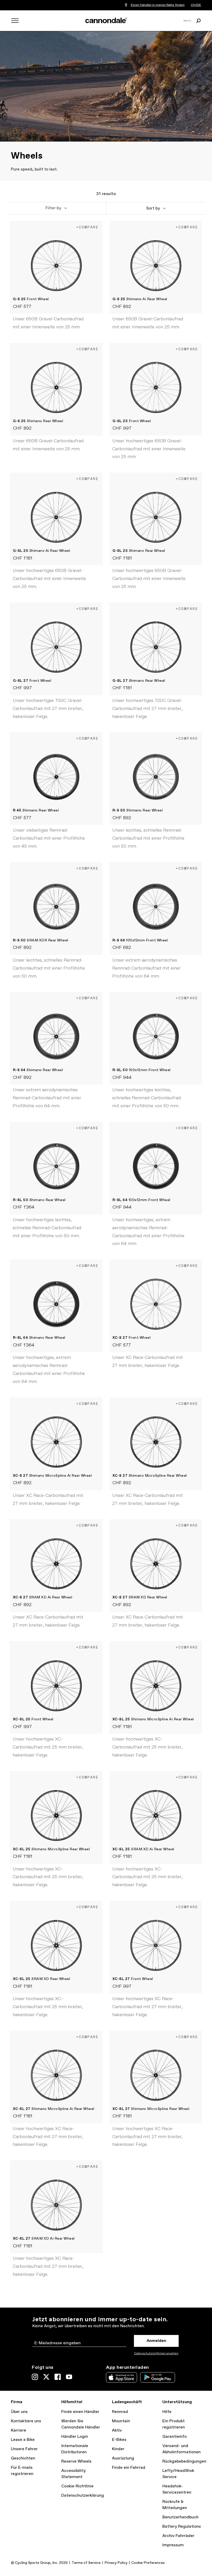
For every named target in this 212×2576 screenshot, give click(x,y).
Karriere (18, 2430)
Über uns (19, 2412)
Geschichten (23, 2458)
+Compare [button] (87, 227)
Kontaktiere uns (26, 2421)
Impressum (173, 2545)
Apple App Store (122, 2377)
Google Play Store (158, 2377)
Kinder (118, 2449)
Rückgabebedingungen (184, 2461)
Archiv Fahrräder (178, 2536)
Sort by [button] (153, 208)
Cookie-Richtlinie (77, 2486)
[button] (56, 208)
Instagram (35, 2377)
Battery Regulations (182, 2527)
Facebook (58, 2377)
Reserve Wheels (76, 2461)
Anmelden (156, 2341)
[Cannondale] (106, 20)
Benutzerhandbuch (180, 2517)
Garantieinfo (175, 2437)
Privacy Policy (116, 2563)
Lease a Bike (23, 2440)
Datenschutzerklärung (83, 2496)
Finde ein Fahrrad (129, 2468)
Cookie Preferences (148, 2563)
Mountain (121, 2421)
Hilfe (167, 2412)
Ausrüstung (123, 2458)
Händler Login (75, 2437)
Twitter (46, 2377)
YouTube (69, 2377)
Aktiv (117, 2430)
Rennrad (120, 2412)
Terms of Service (86, 2563)
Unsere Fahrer (24, 2449)
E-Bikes (119, 2440)
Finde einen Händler (80, 2412)
